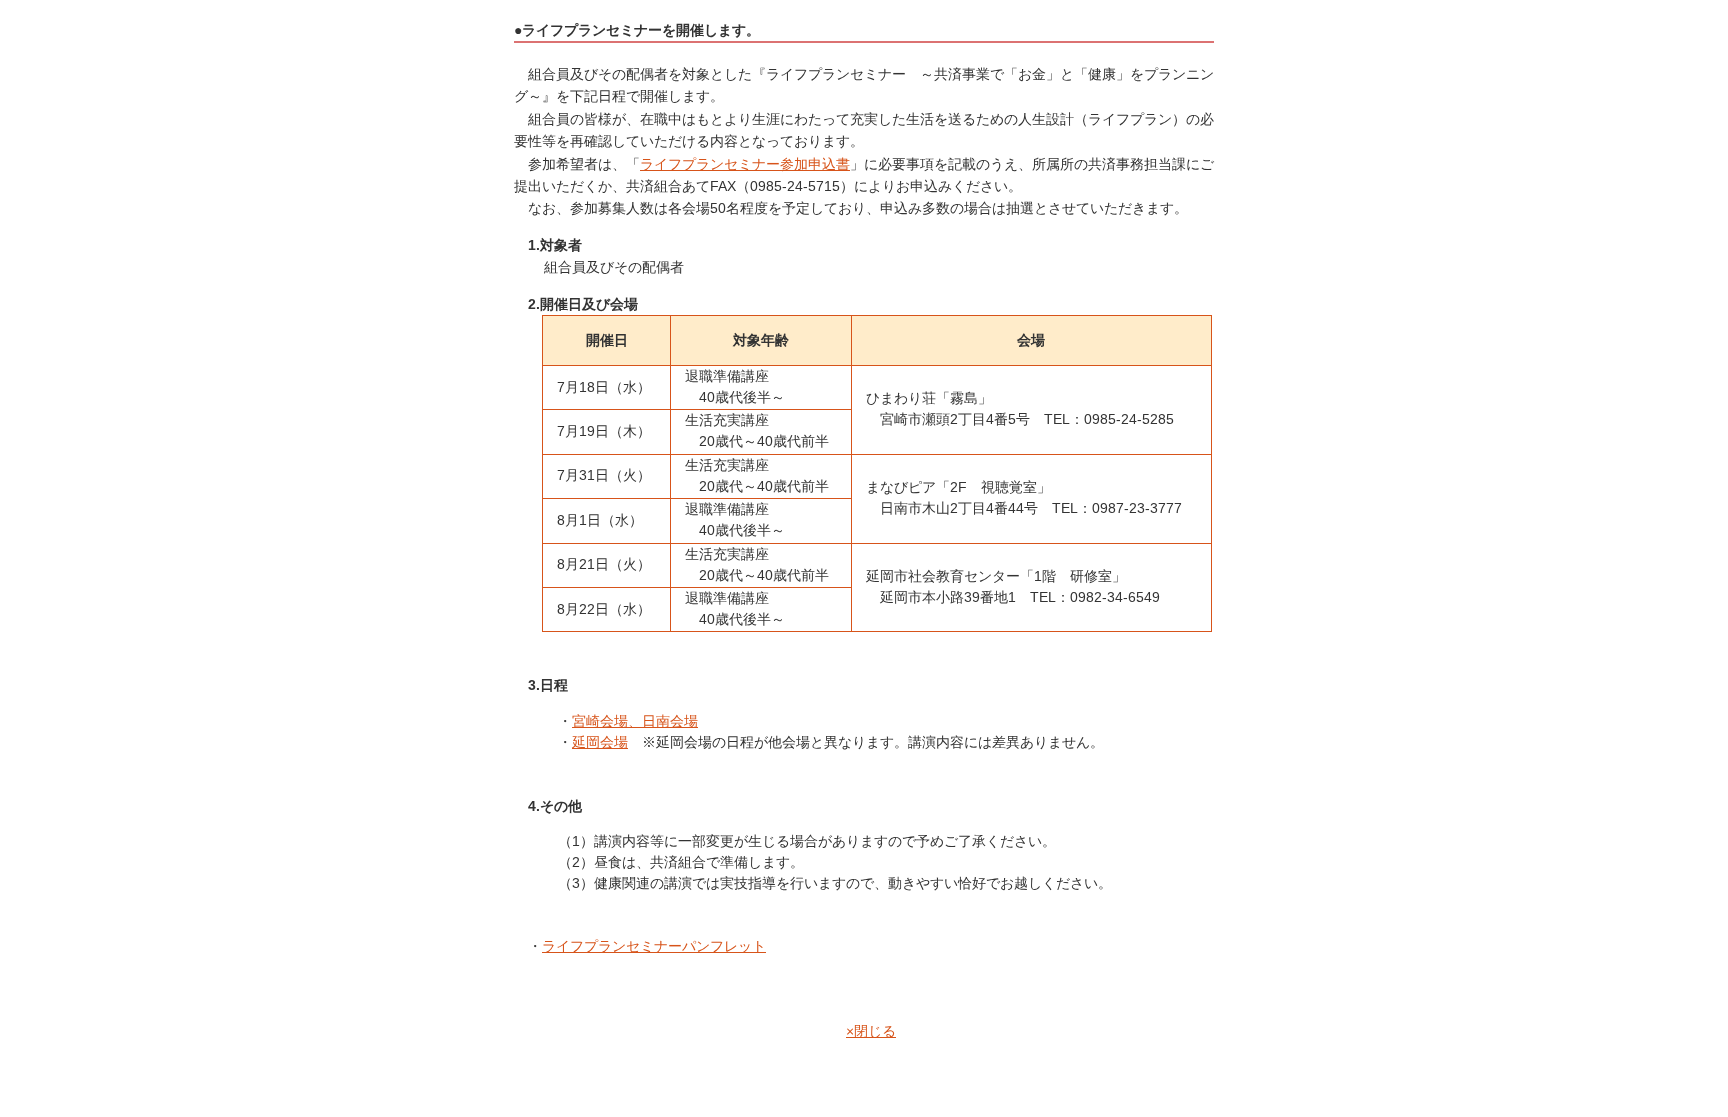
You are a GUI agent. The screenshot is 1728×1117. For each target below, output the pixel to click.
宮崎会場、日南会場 (635, 721)
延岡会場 (600, 742)
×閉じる (871, 1031)
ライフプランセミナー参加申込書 (745, 164)
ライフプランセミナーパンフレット (654, 946)
